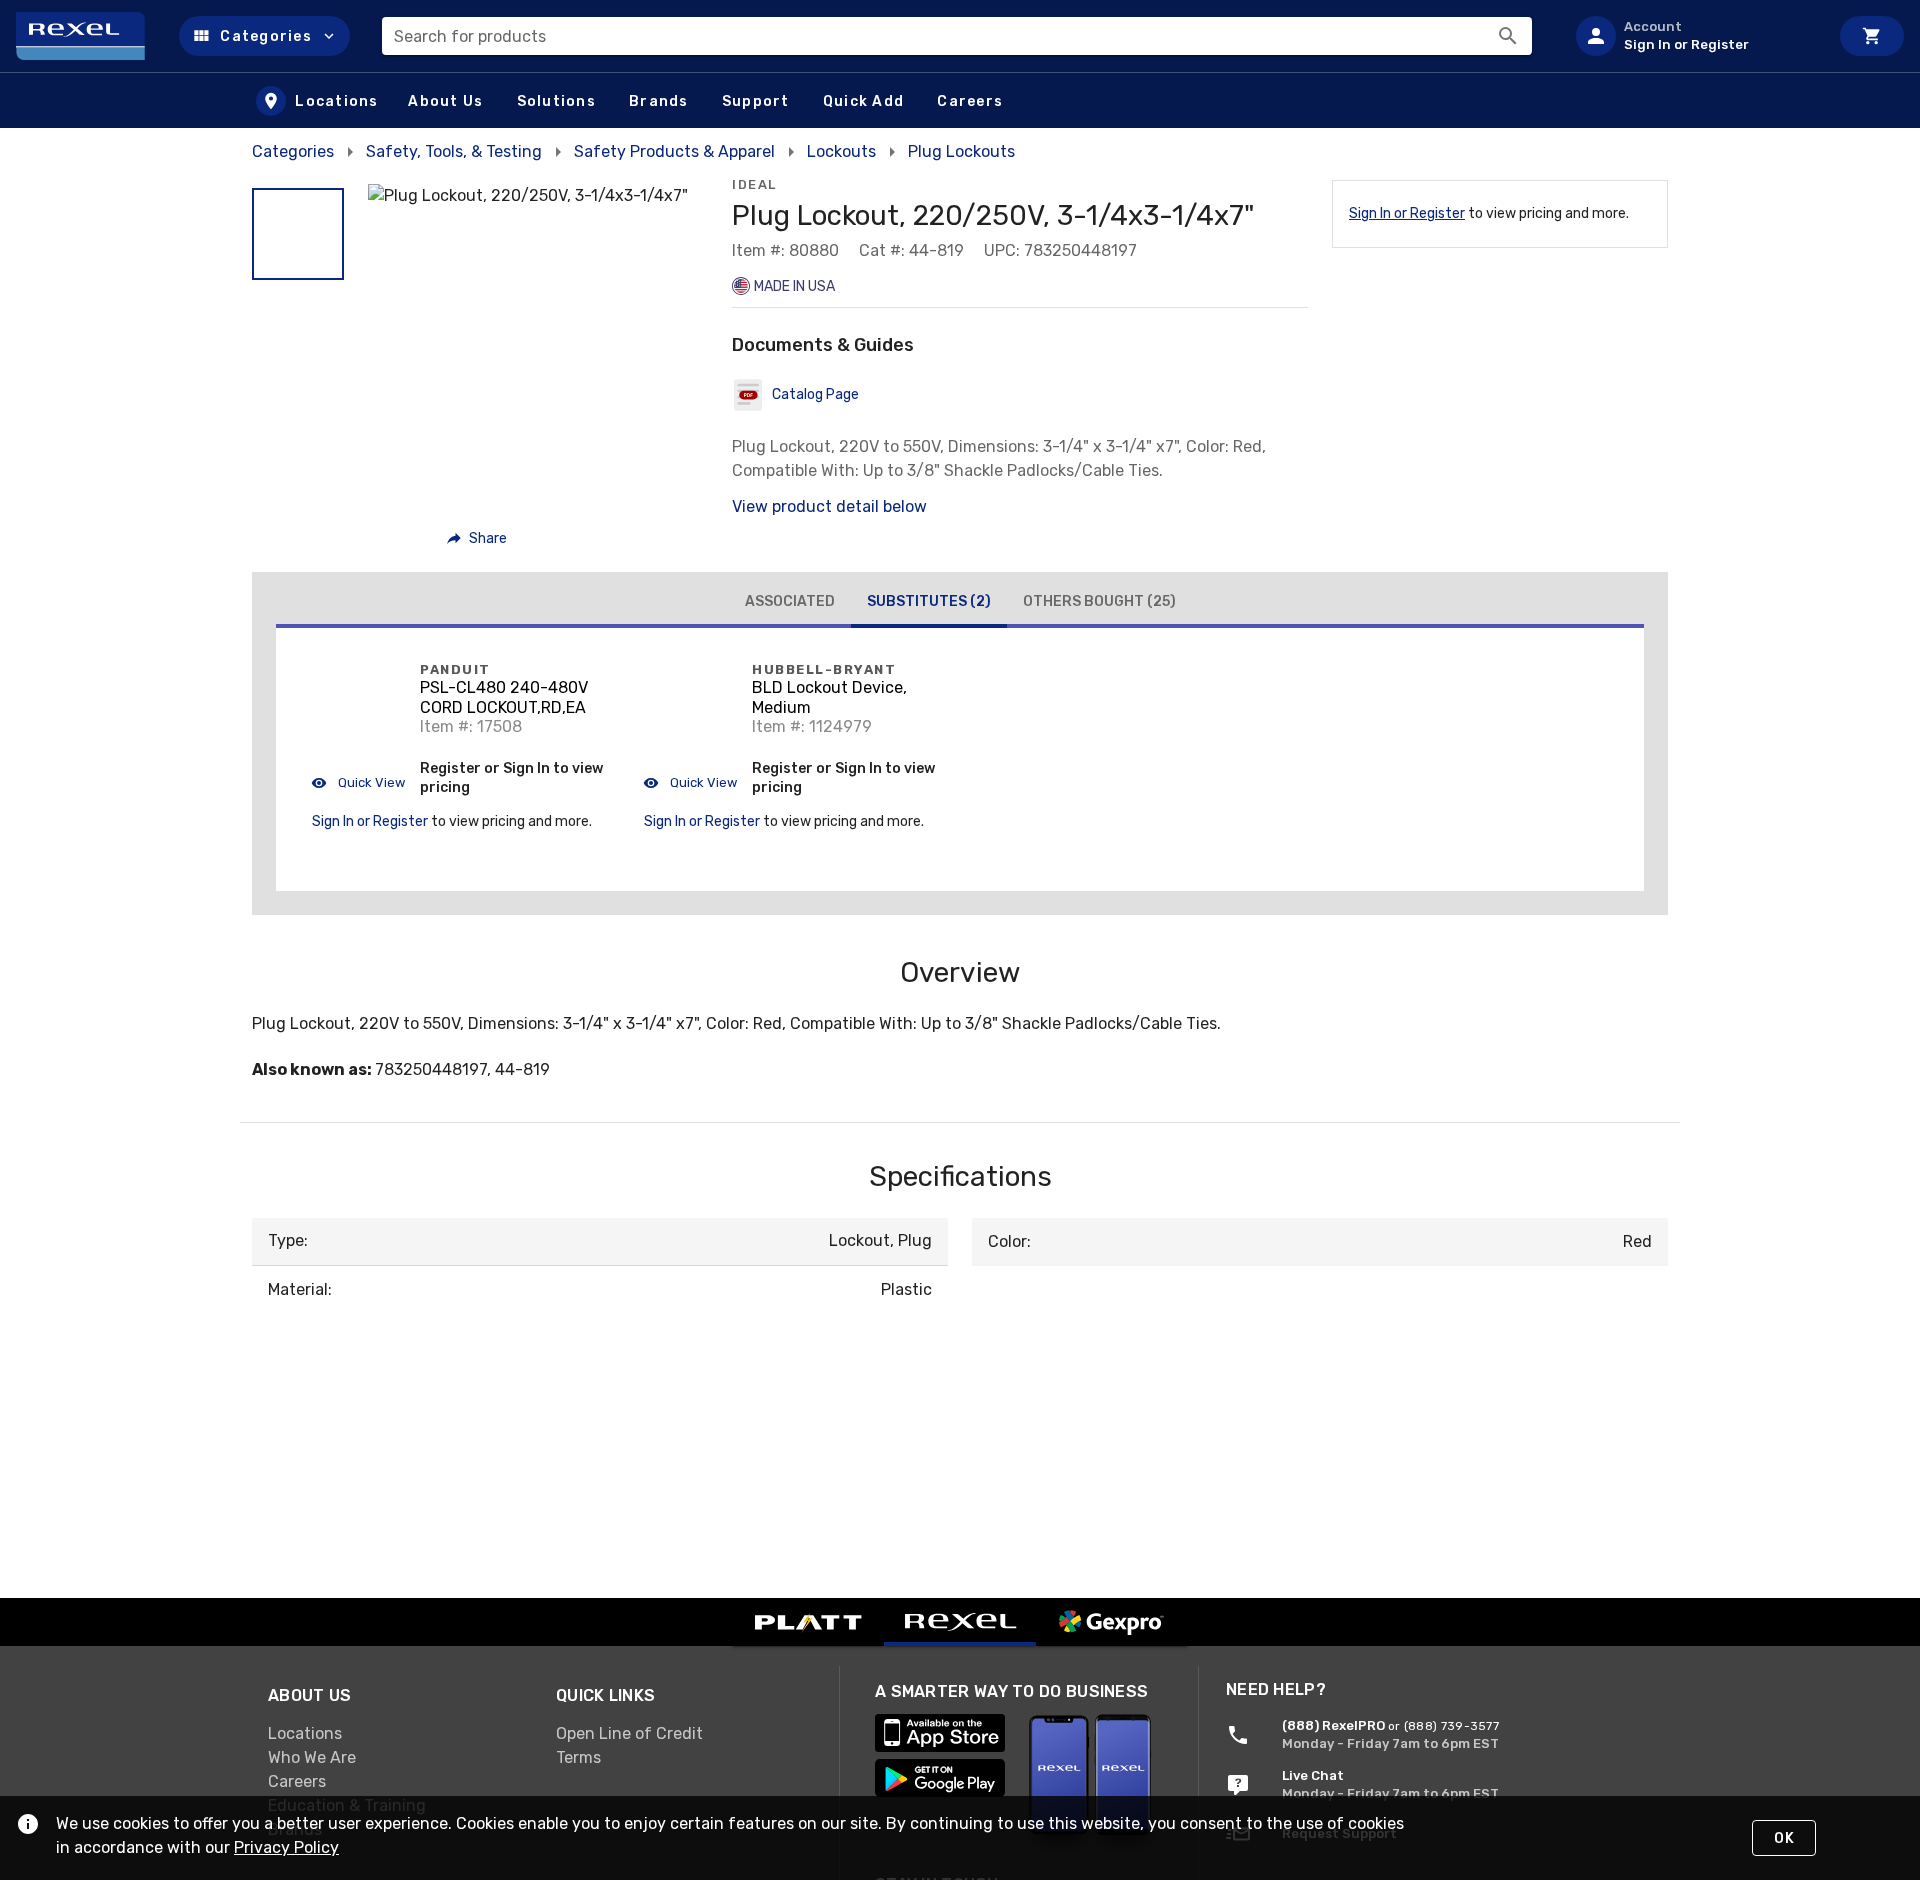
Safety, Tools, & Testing (454, 151)
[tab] (790, 602)
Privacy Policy (286, 1847)
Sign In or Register (1407, 213)
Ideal (754, 184)
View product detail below (829, 506)
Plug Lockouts (961, 151)
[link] (396, 1734)
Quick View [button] (370, 782)
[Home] (89, 36)
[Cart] (1872, 36)
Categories (293, 151)
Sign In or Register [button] (370, 821)
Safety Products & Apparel (674, 151)
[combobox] (957, 36)
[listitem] (1694, 36)
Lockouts (841, 151)
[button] (264, 36)
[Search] (1508, 36)
